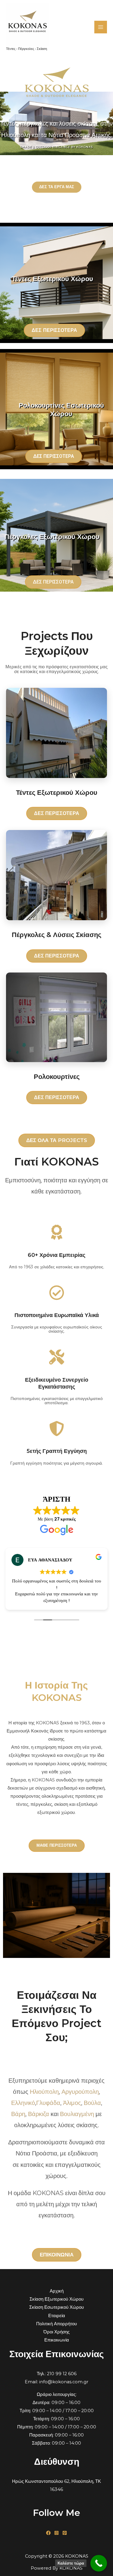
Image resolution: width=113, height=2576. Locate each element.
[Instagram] (56, 2533)
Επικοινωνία (57, 2340)
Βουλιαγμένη (77, 2114)
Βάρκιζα (39, 2114)
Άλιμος (72, 2103)
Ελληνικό (23, 2103)
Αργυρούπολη (80, 2092)
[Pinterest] (65, 2533)
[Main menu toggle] (101, 27)
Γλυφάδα (48, 2103)
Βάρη (18, 2114)
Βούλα (92, 2103)
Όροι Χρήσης (56, 2332)
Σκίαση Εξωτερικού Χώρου (56, 2299)
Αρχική (57, 2291)
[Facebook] (48, 2533)
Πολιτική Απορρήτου (56, 2324)
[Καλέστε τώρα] (99, 2563)
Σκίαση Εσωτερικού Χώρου (56, 2307)
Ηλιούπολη (44, 2092)
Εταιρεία (57, 2316)
